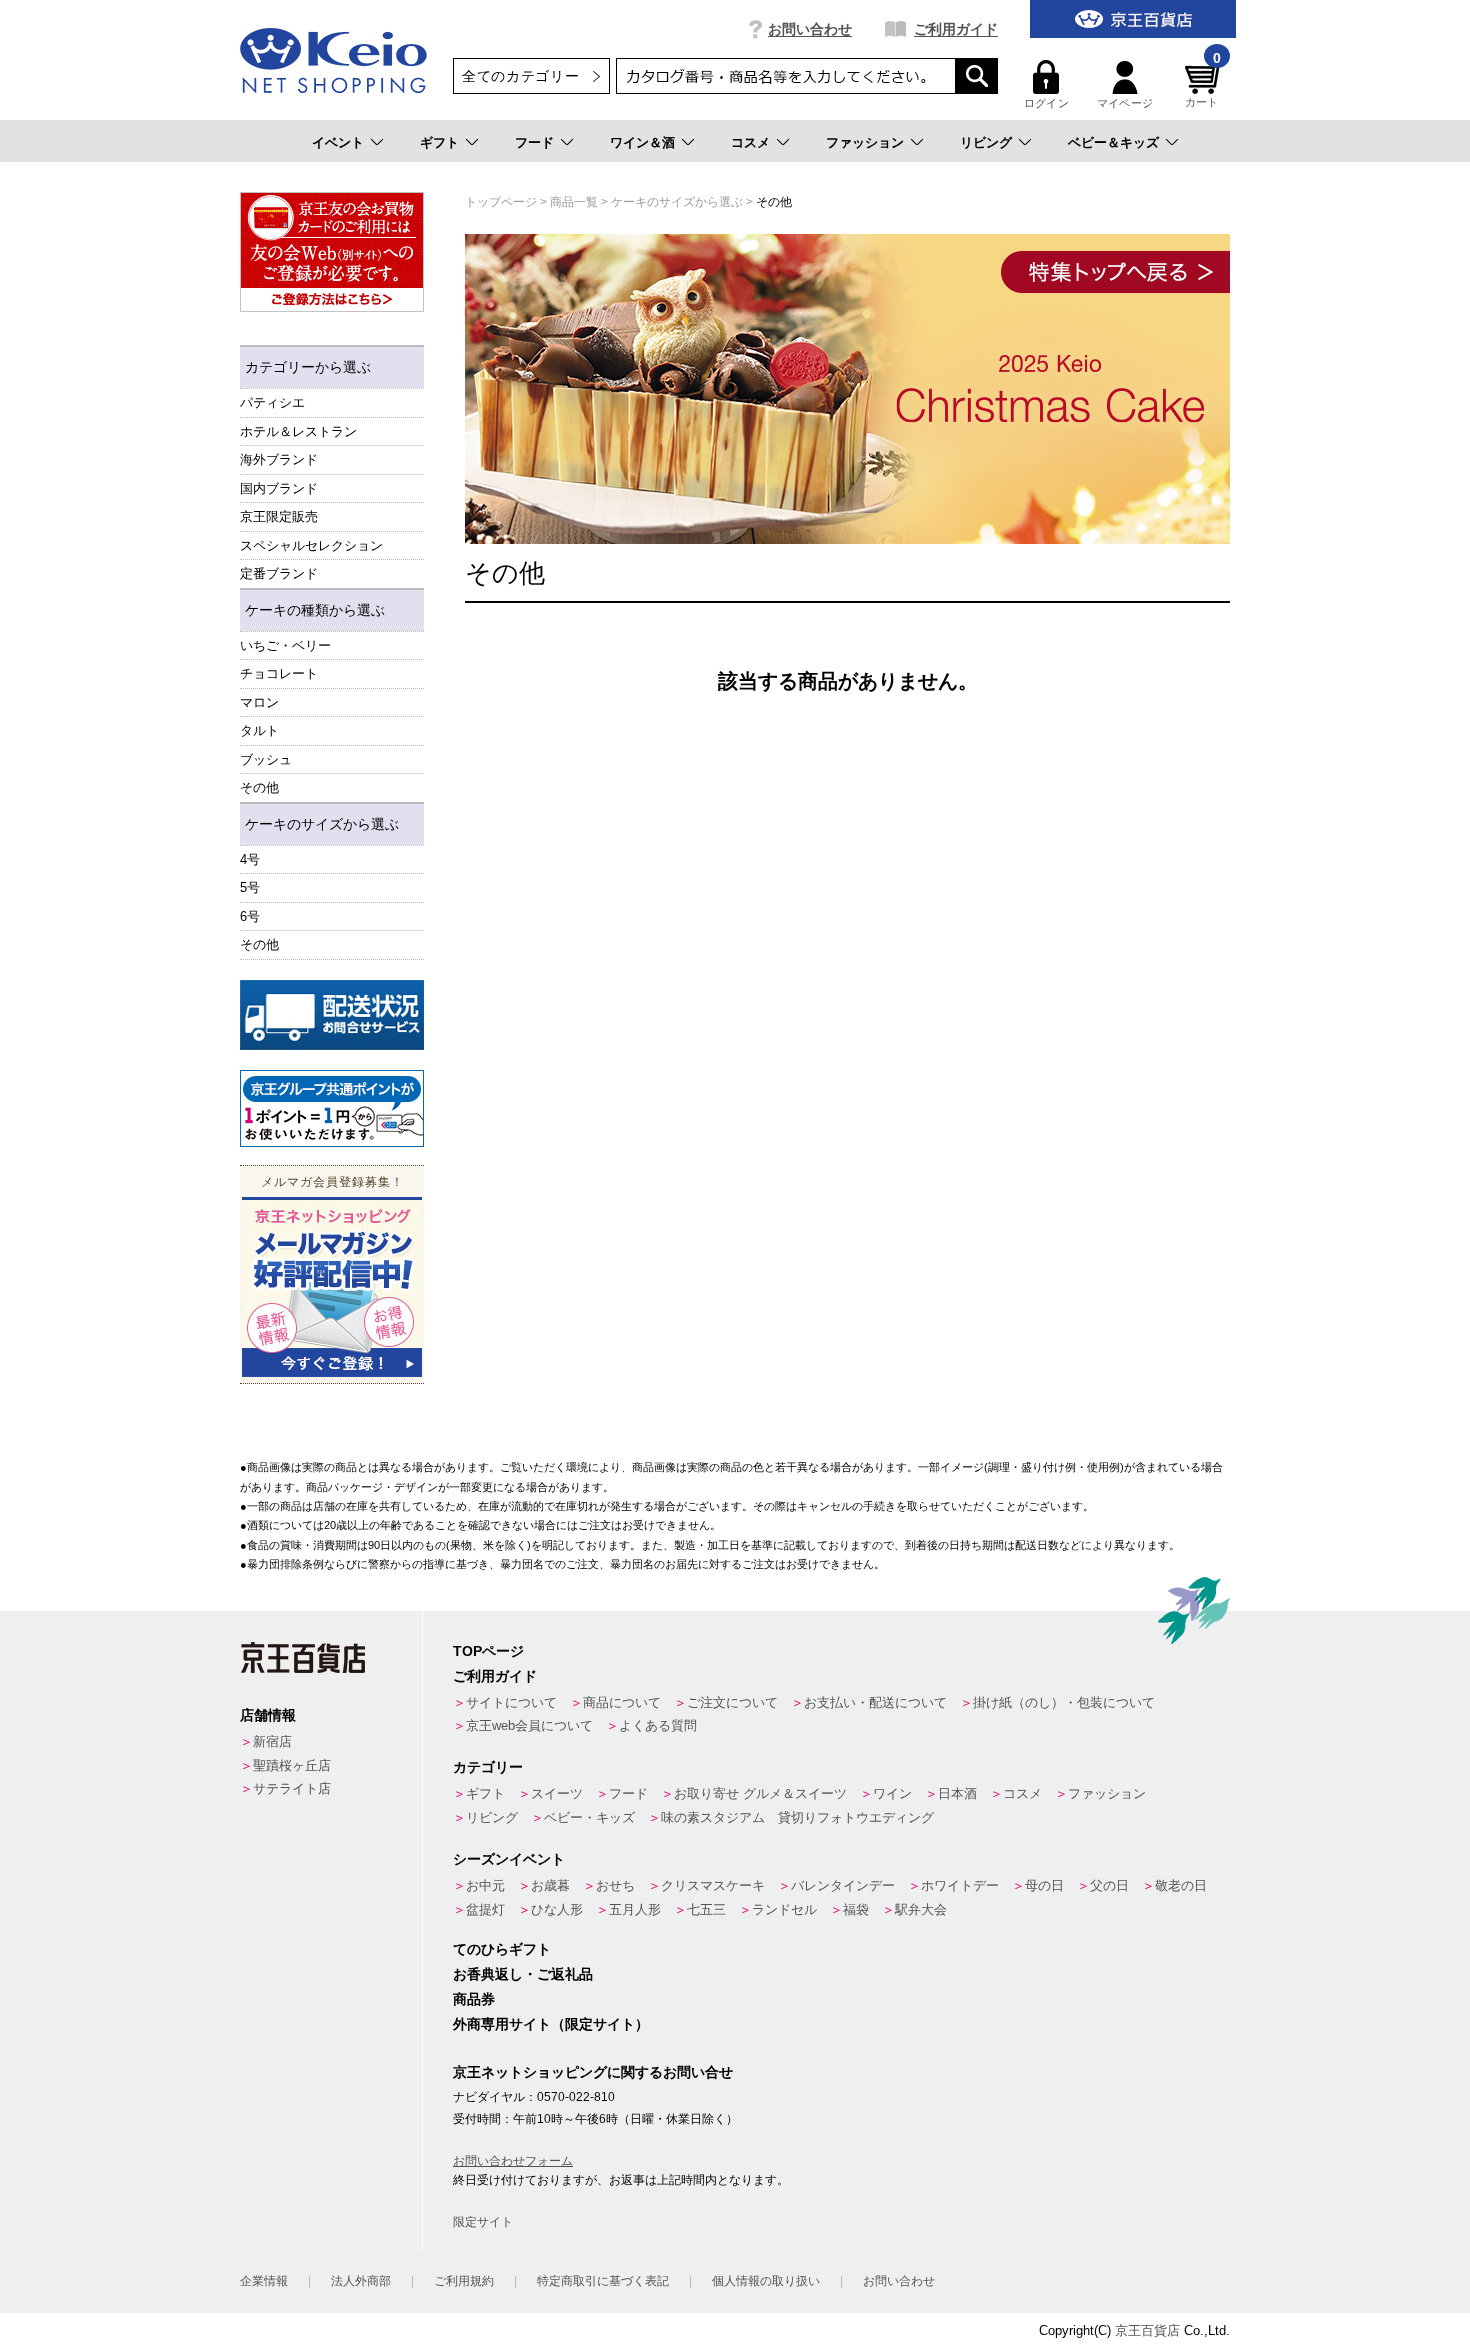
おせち (615, 1885)
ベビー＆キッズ (1113, 142)
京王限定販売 (279, 516)
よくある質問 (658, 1725)
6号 (250, 916)
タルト (259, 730)
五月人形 (635, 1909)
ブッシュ (266, 759)
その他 (259, 787)
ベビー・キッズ (589, 1817)
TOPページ (488, 1651)
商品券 (474, 1999)
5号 (250, 887)
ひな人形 (557, 1909)
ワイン (892, 1793)
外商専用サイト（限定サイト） (551, 2024)
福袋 (856, 1909)
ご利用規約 (464, 2281)
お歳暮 (550, 1885)
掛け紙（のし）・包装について (1064, 1702)
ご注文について (732, 1702)
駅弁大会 (921, 1909)
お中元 (485, 1885)
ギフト (439, 142)
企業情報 (264, 2281)
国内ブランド (279, 488)
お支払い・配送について (875, 1702)
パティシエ (272, 402)
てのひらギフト (502, 1949)
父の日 (1109, 1885)
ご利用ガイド (956, 29)
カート (1203, 84)
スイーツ (557, 1793)
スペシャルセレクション (311, 545)
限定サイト (483, 2222)
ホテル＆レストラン (298, 431)
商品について (622, 1702)
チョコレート (279, 673)
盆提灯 (485, 1909)
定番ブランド (279, 573)
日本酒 (957, 1793)
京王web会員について (529, 1725)
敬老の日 (1181, 1885)
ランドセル (784, 1909)
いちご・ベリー (285, 645)
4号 (250, 859)
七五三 (706, 1909)
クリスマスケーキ (713, 1885)
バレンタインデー (843, 1885)
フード (534, 142)
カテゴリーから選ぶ (308, 367)
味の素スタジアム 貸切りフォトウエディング (797, 1817)
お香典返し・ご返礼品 (523, 1974)
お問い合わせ (810, 29)
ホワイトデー (960, 1885)
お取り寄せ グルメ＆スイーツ (760, 1793)
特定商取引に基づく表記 (603, 2281)
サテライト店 (292, 1788)
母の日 (1044, 1885)
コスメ (750, 142)
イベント (338, 142)
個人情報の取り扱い (766, 2281)
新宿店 (272, 1741)
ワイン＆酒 (642, 142)
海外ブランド (279, 459)
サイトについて (511, 1702)
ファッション (865, 142)
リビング (986, 142)
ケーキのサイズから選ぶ (322, 824)
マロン (259, 702)
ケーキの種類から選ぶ (315, 610)
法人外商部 (361, 2281)
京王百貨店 (1147, 2330)
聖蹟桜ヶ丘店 (292, 1765)
